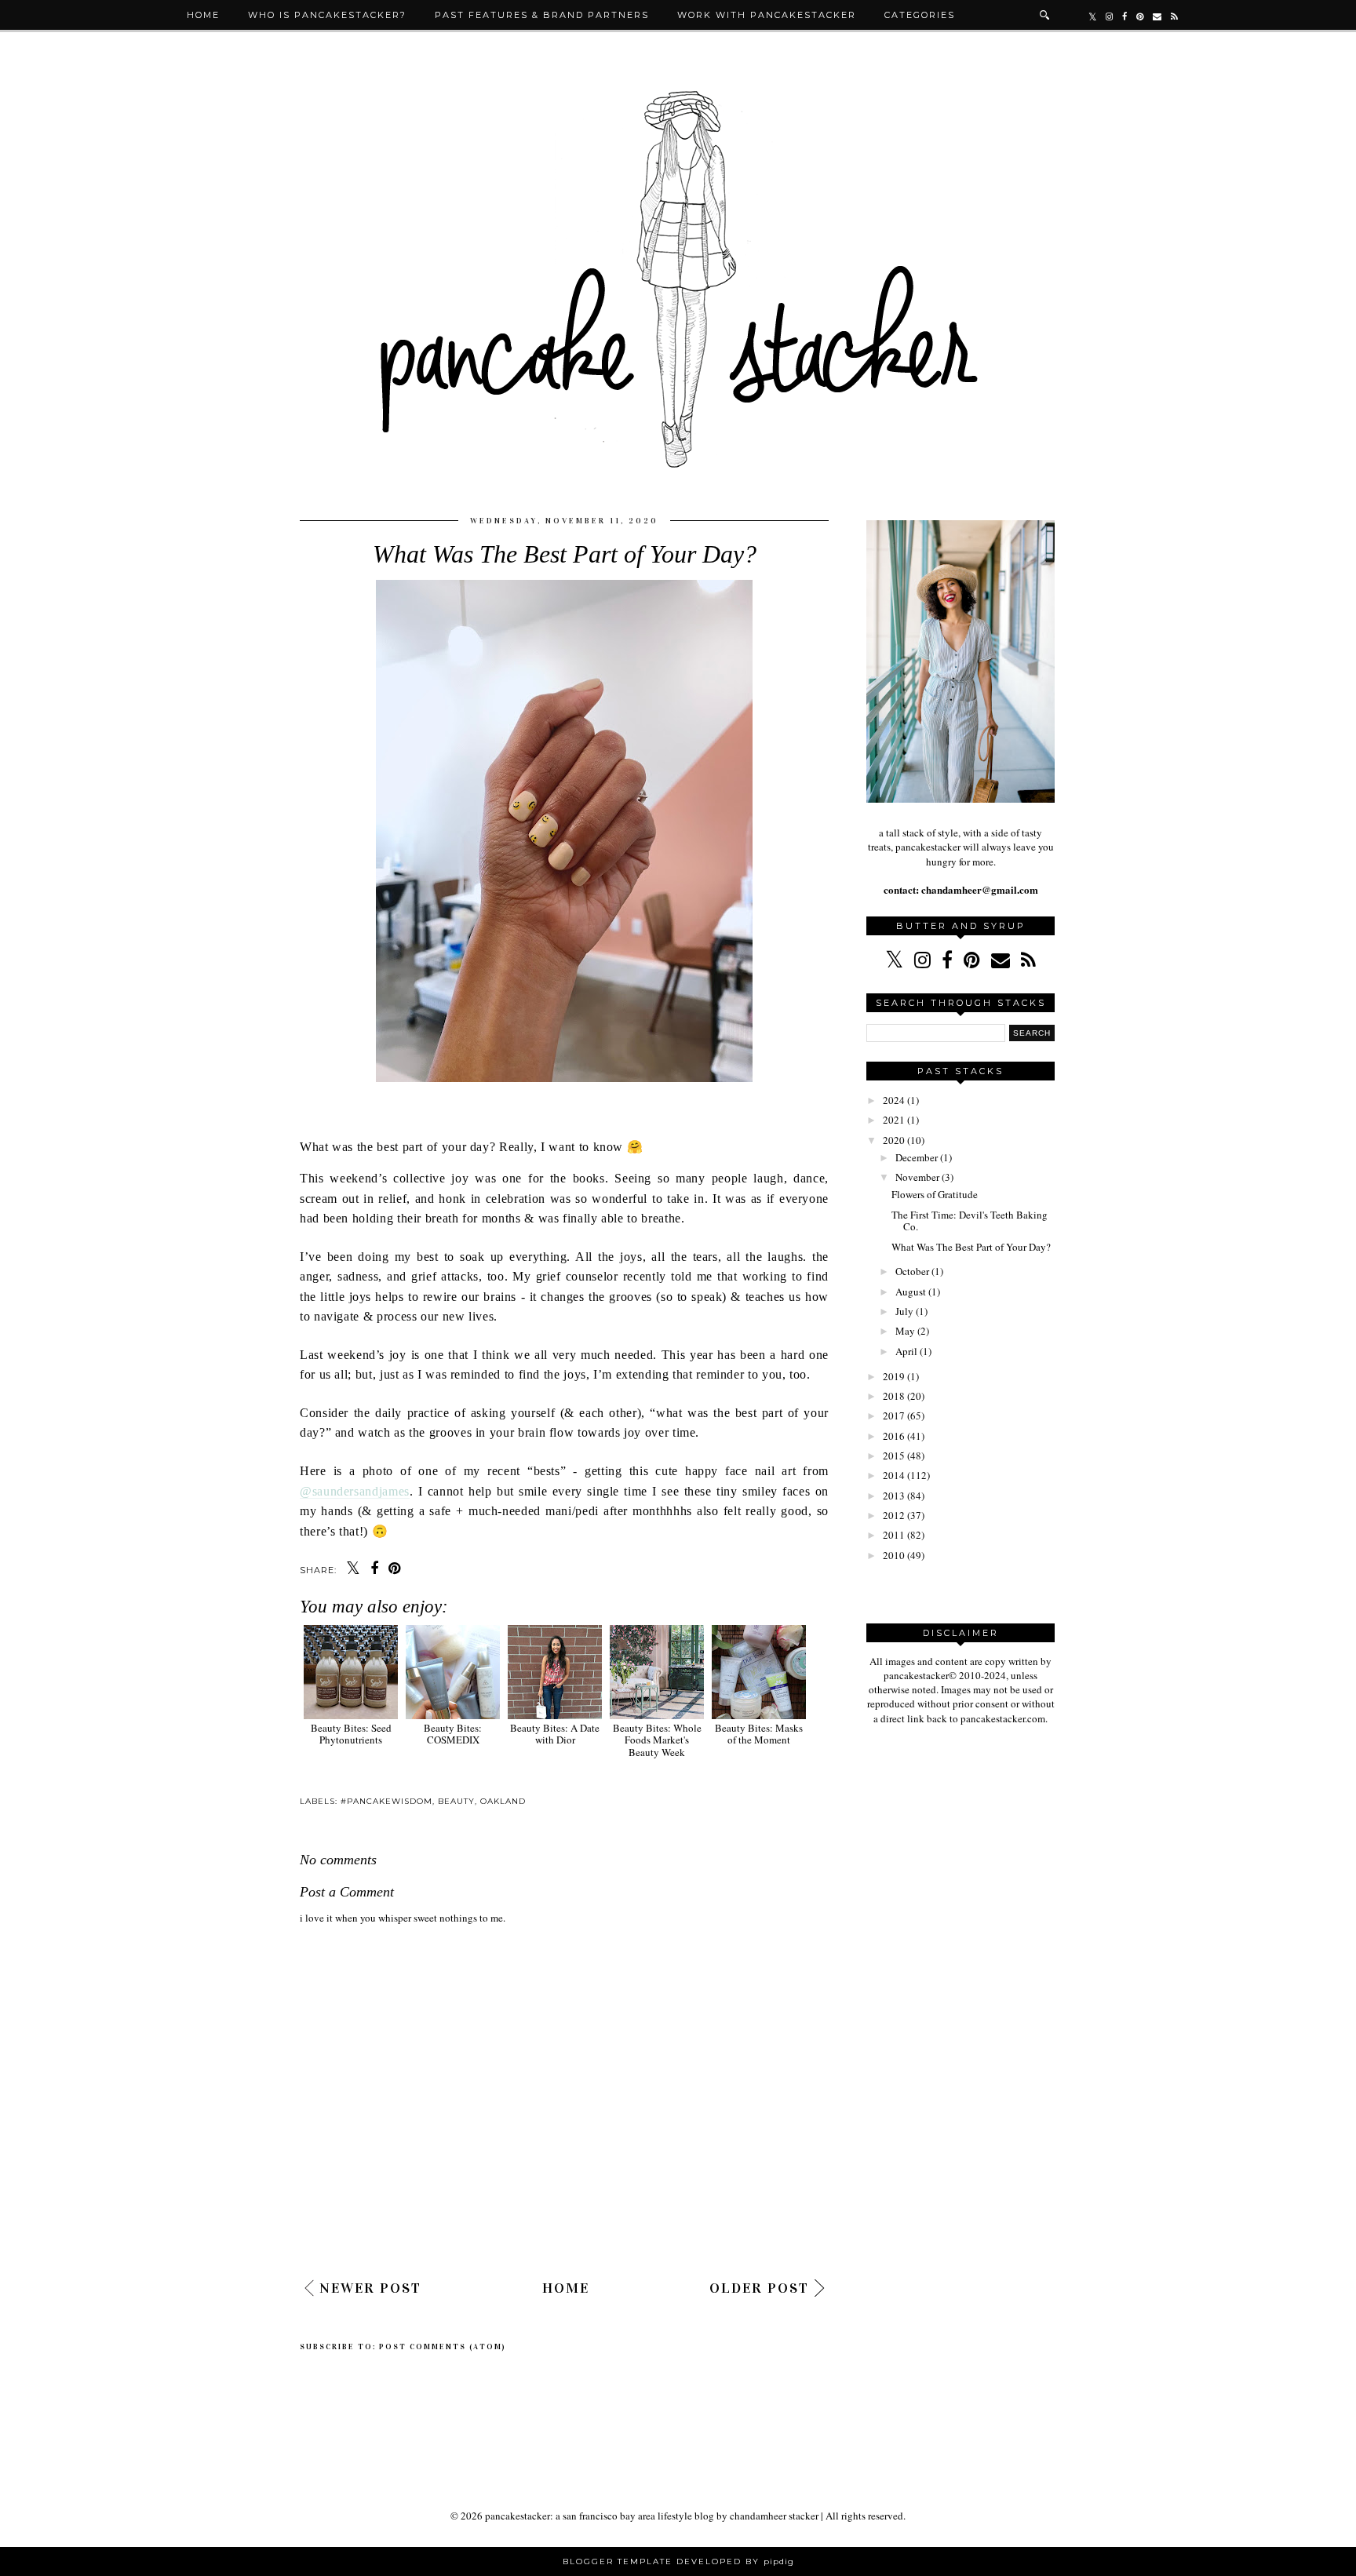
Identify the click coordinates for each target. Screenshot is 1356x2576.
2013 (894, 1496)
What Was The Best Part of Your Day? (971, 1247)
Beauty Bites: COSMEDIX (453, 1734)
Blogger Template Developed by (678, 2561)
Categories (920, 15)
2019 (894, 1376)
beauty (456, 1801)
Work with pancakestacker (767, 15)
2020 (894, 1140)
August (911, 1292)
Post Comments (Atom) (443, 2347)
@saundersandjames (355, 1491)
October (912, 1271)
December (917, 1157)
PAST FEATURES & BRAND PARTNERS (542, 15)
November (917, 1177)
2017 (894, 1416)
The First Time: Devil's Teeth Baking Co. (970, 1221)
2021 (894, 1120)
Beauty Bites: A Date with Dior (555, 1734)
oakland (503, 1801)
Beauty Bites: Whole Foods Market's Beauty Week (657, 1740)
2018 (894, 1396)
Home (203, 15)
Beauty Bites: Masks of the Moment (759, 1734)
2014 (894, 1475)
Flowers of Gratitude (935, 1194)
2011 (894, 1535)
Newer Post (370, 2288)
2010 (894, 1555)
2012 (894, 1515)
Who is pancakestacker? (327, 15)
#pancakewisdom (386, 1801)
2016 (894, 1436)
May (905, 1331)
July (904, 1311)
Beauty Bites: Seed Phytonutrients (351, 1734)
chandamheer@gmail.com (979, 889)
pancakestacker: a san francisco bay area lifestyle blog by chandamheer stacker (652, 2516)
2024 (894, 1100)
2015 (894, 1456)
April (906, 1351)
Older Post (759, 2288)
